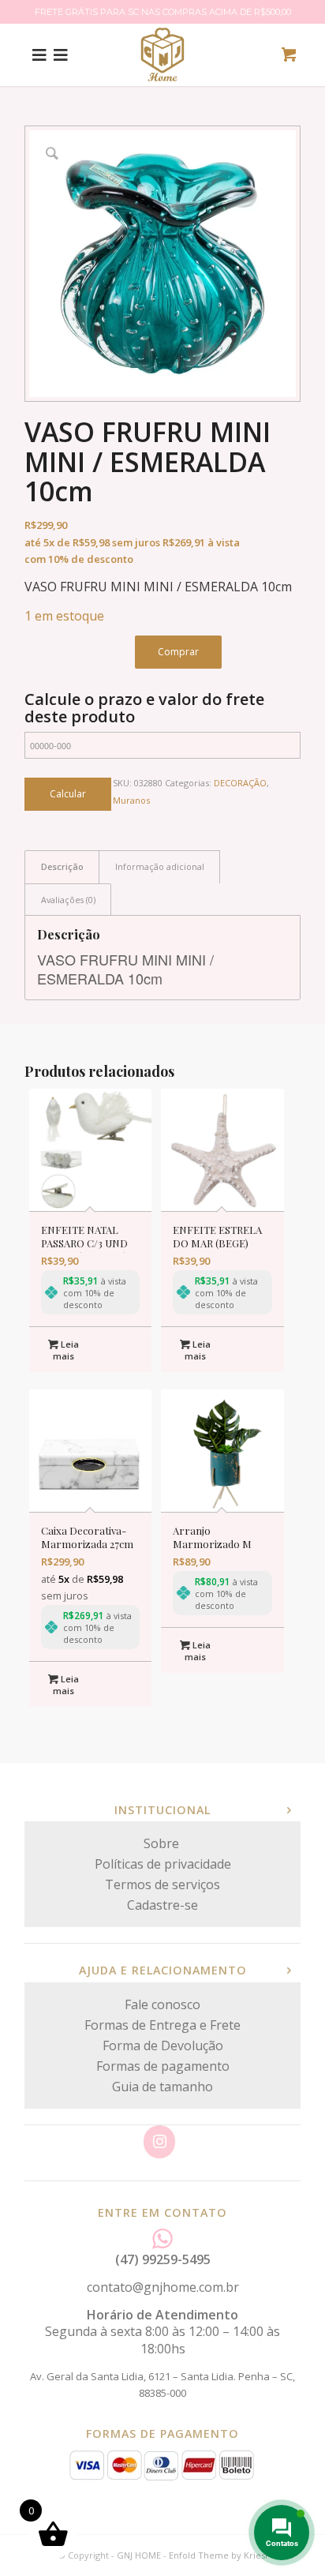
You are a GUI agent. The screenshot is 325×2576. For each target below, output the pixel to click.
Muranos (131, 800)
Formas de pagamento (163, 2066)
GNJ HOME (139, 2555)
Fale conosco (162, 2004)
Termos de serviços (162, 1884)
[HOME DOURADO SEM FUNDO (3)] (162, 54)
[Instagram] (159, 2142)
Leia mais (66, 1350)
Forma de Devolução (163, 2045)
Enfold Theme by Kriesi (218, 2555)
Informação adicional (160, 866)
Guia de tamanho (162, 2087)
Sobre (163, 1843)
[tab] (62, 866)
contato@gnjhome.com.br (163, 2287)
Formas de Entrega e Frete (162, 2025)
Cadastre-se (162, 1905)
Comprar (178, 652)
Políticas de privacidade (163, 1864)
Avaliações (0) (68, 900)
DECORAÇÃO (240, 783)
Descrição (62, 866)
